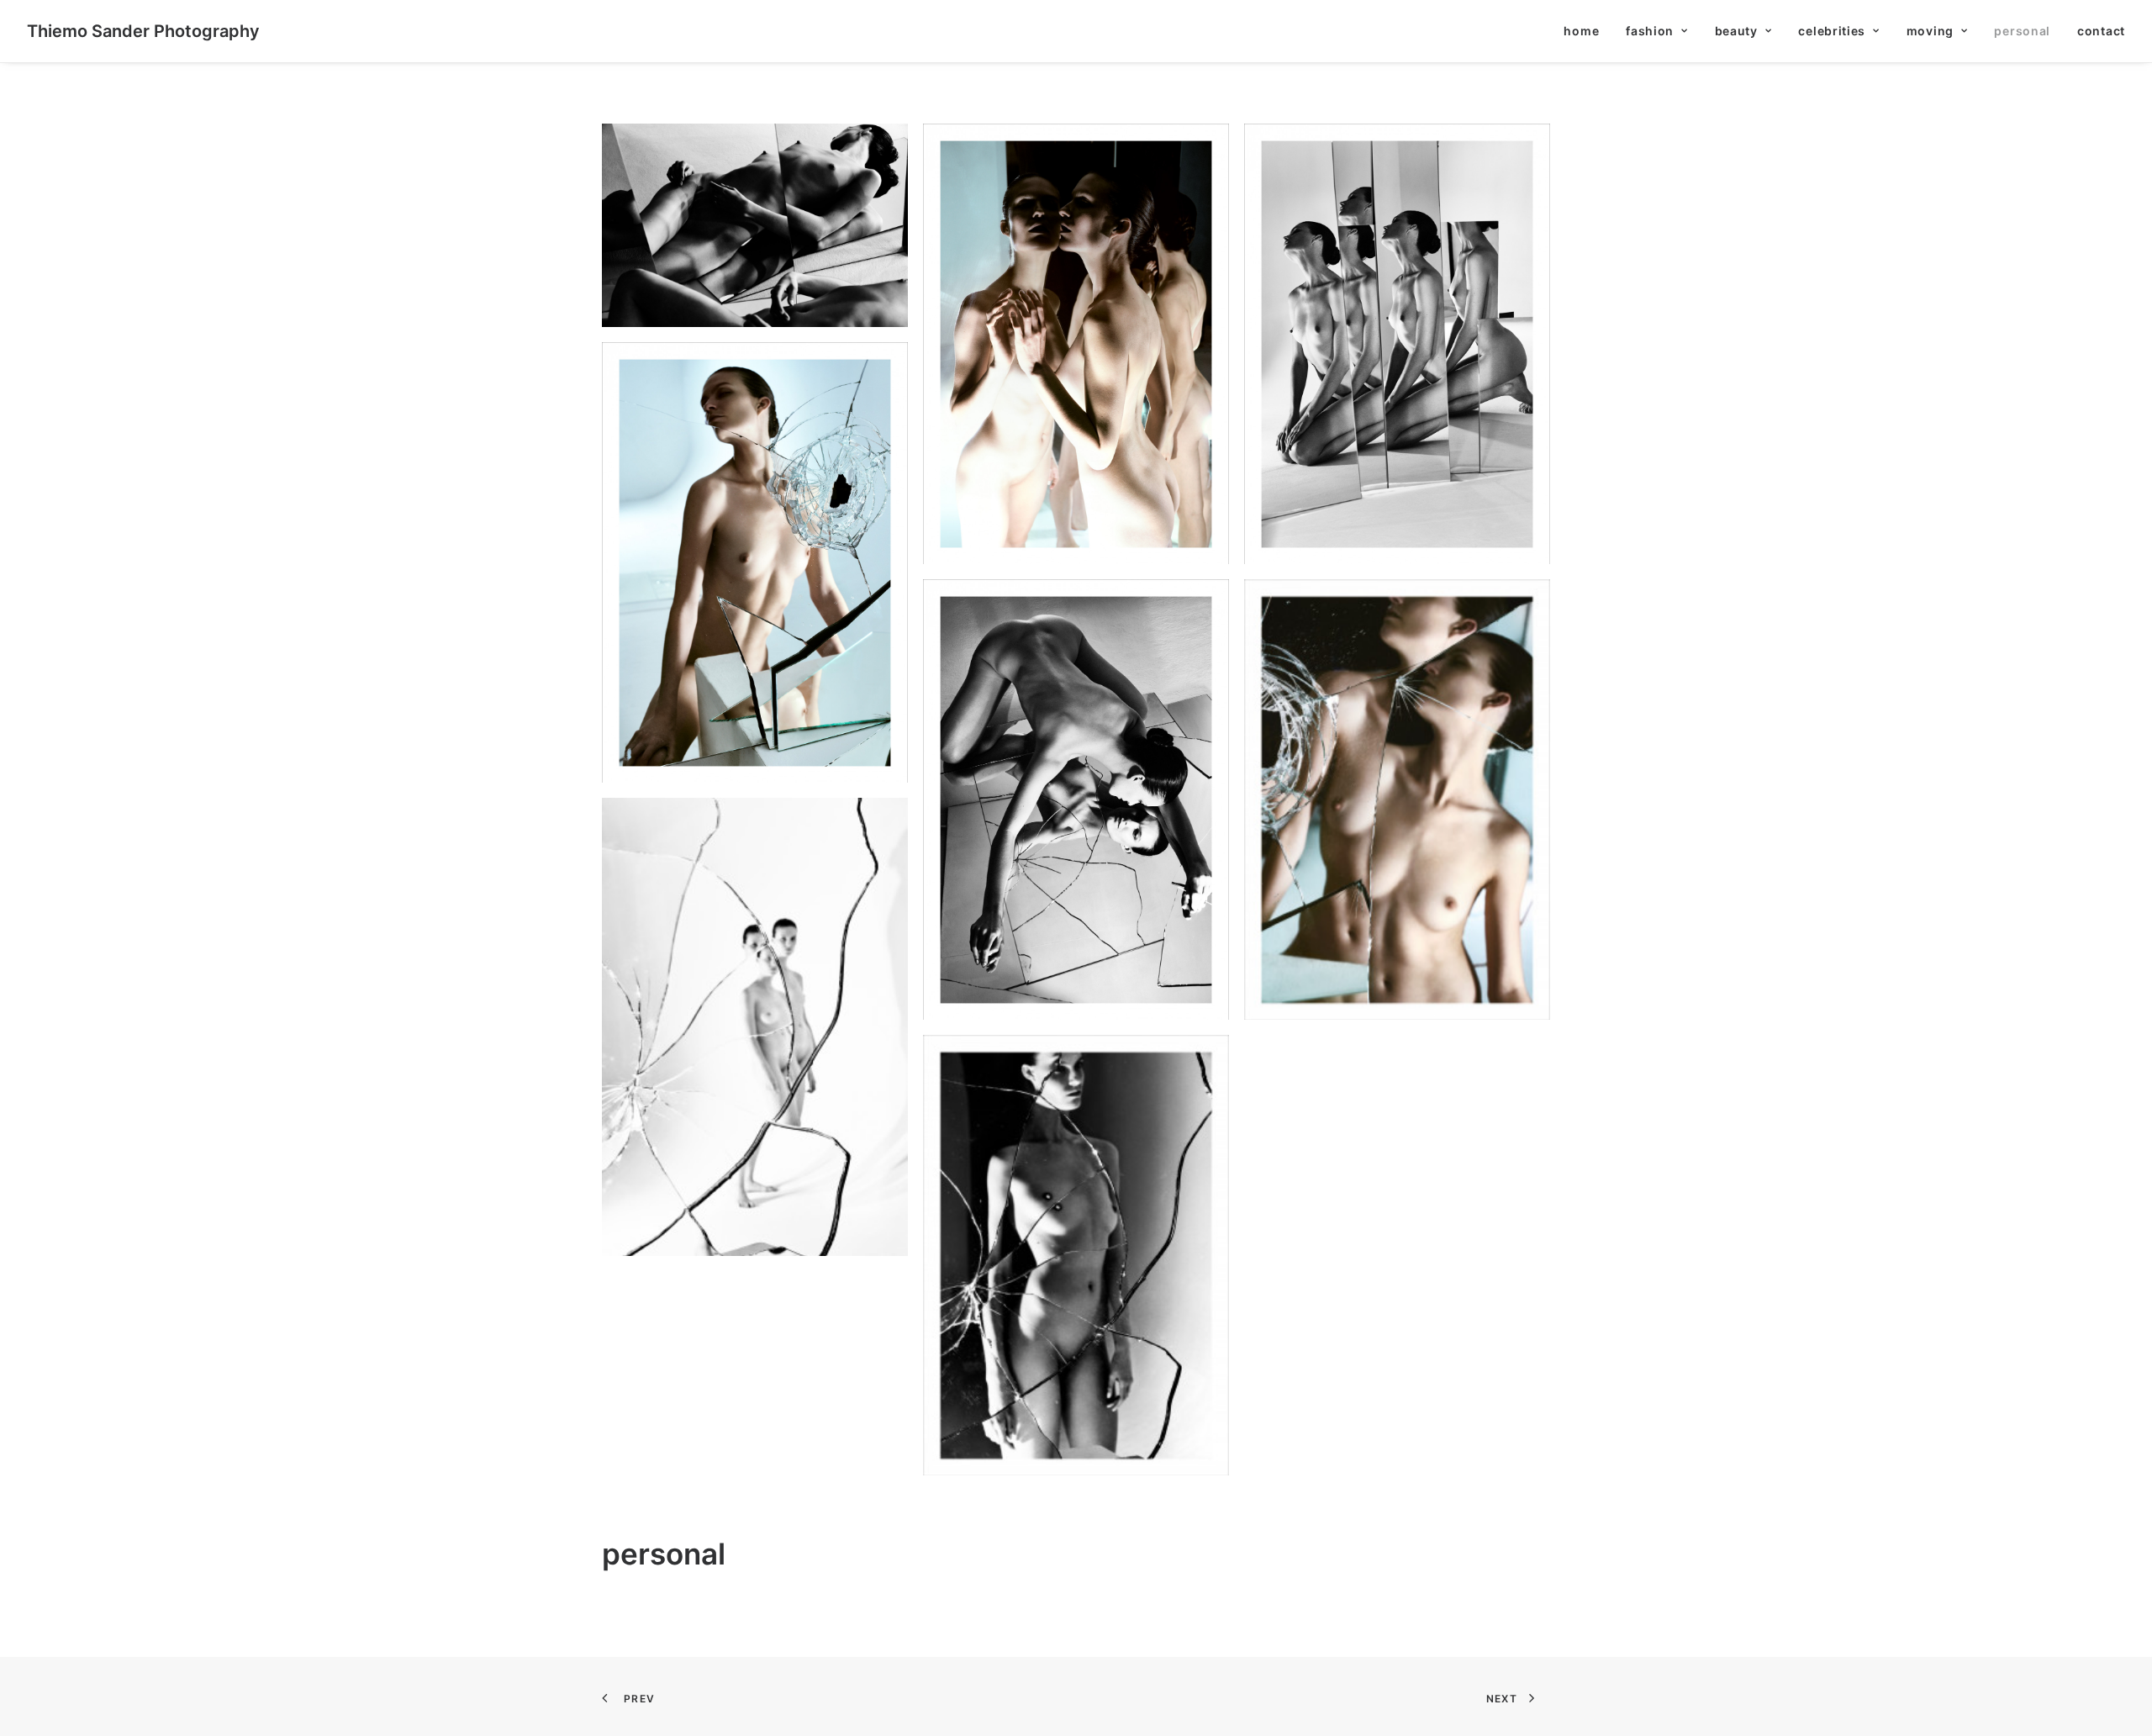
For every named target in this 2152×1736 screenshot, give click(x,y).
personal (2022, 31)
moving (1930, 31)
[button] (755, 225)
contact (2101, 31)
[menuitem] (1587, 31)
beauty (1736, 31)
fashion (1650, 31)
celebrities (1832, 31)
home (1581, 31)
